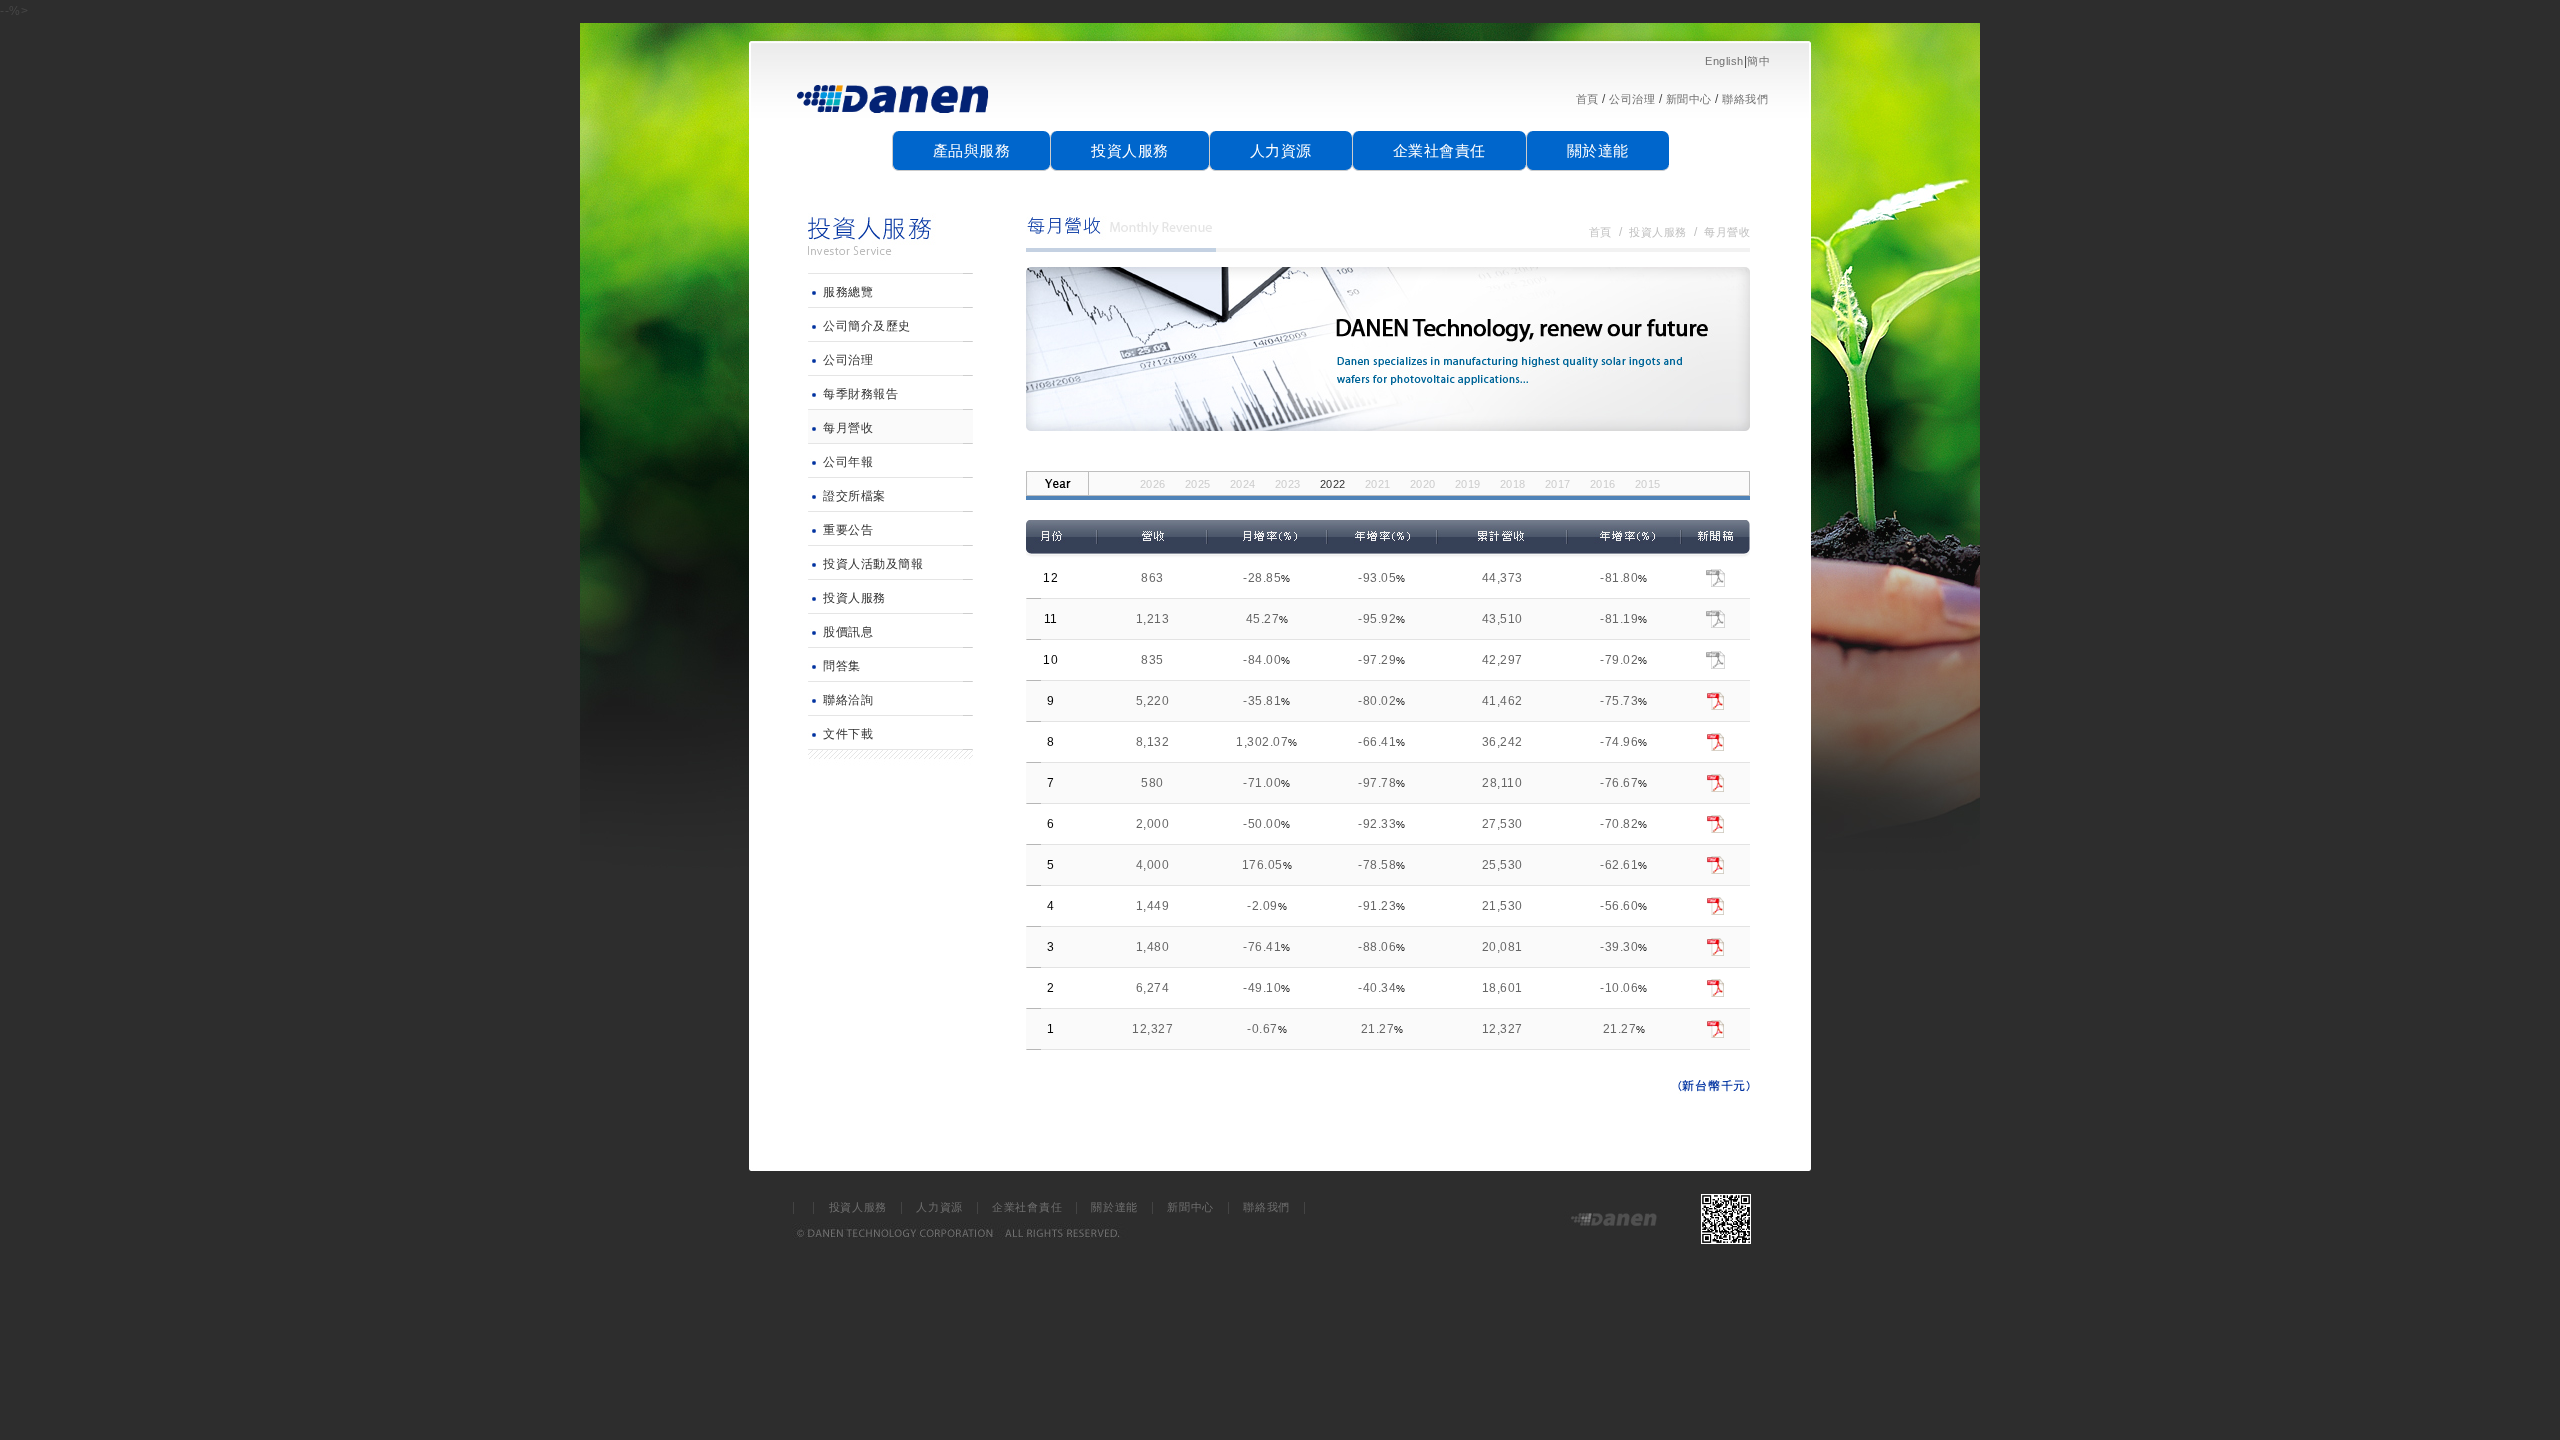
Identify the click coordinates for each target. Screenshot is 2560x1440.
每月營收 (848, 428)
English (1724, 61)
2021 (1378, 484)
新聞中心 (1689, 99)
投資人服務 (1130, 150)
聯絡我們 (1745, 99)
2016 (1603, 484)
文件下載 (848, 734)
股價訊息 (848, 632)
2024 (1243, 484)
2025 (1198, 484)
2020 (1423, 484)
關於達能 (1598, 150)
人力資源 (1281, 150)
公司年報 (848, 462)
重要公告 (848, 530)
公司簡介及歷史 (867, 326)
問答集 (842, 666)
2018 (1513, 484)
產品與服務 (972, 150)
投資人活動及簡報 (873, 564)
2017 (1558, 484)
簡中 (1758, 61)
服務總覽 (848, 292)
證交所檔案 (854, 496)
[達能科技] (894, 121)
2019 (1468, 484)
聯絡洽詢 (848, 700)
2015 (1648, 484)
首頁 (1587, 99)
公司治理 (1632, 99)
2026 (1153, 484)
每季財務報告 (860, 394)
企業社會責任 (1439, 150)
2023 (1288, 484)
